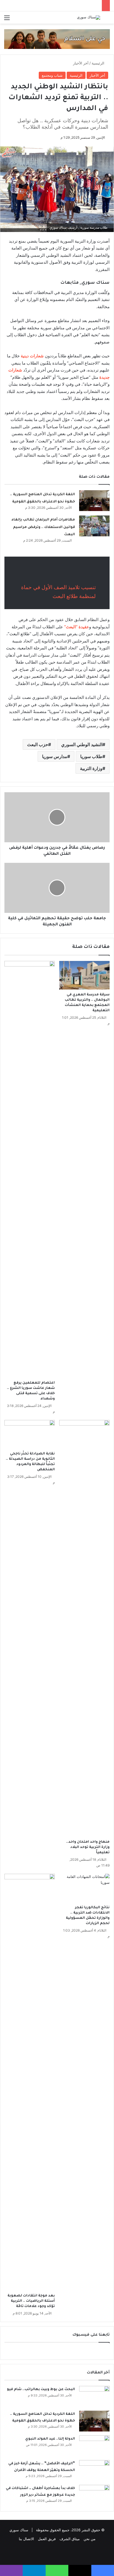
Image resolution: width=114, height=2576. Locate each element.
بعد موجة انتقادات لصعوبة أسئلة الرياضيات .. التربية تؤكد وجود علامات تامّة (31, 2301)
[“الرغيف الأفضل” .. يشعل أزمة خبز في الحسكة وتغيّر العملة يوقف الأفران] (94, 2471)
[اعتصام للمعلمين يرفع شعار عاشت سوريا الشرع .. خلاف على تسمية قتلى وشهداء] (30, 1169)
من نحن (90, 2539)
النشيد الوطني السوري (82, 744)
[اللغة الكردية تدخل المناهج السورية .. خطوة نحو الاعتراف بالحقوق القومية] (94, 501)
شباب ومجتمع (52, 75)
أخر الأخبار (81, 63)
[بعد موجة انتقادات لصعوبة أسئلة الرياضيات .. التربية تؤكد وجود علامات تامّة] (30, 2082)
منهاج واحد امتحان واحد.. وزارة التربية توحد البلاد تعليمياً (88, 1847)
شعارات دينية (32, 356)
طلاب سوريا (91, 756)
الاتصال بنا (26, 2539)
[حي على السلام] (57, 39)
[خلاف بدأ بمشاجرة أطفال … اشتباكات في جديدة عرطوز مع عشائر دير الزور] (94, 2495)
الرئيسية (99, 63)
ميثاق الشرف (70, 2539)
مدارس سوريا (55, 756)
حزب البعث (38, 744)
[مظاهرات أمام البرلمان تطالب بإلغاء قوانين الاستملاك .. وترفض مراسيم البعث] (94, 526)
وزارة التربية (91, 768)
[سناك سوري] (89, 18)
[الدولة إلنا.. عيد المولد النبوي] (94, 2446)
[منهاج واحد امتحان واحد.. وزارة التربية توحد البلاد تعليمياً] (84, 1628)
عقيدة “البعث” (77, 627)
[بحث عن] (107, 20)
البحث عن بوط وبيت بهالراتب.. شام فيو (41, 2390)
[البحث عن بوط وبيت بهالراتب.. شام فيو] (94, 2396)
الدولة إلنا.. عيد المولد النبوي (50, 2439)
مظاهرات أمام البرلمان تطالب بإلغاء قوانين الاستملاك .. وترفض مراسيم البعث (43, 527)
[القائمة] (7, 20)
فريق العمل (47, 2539)
